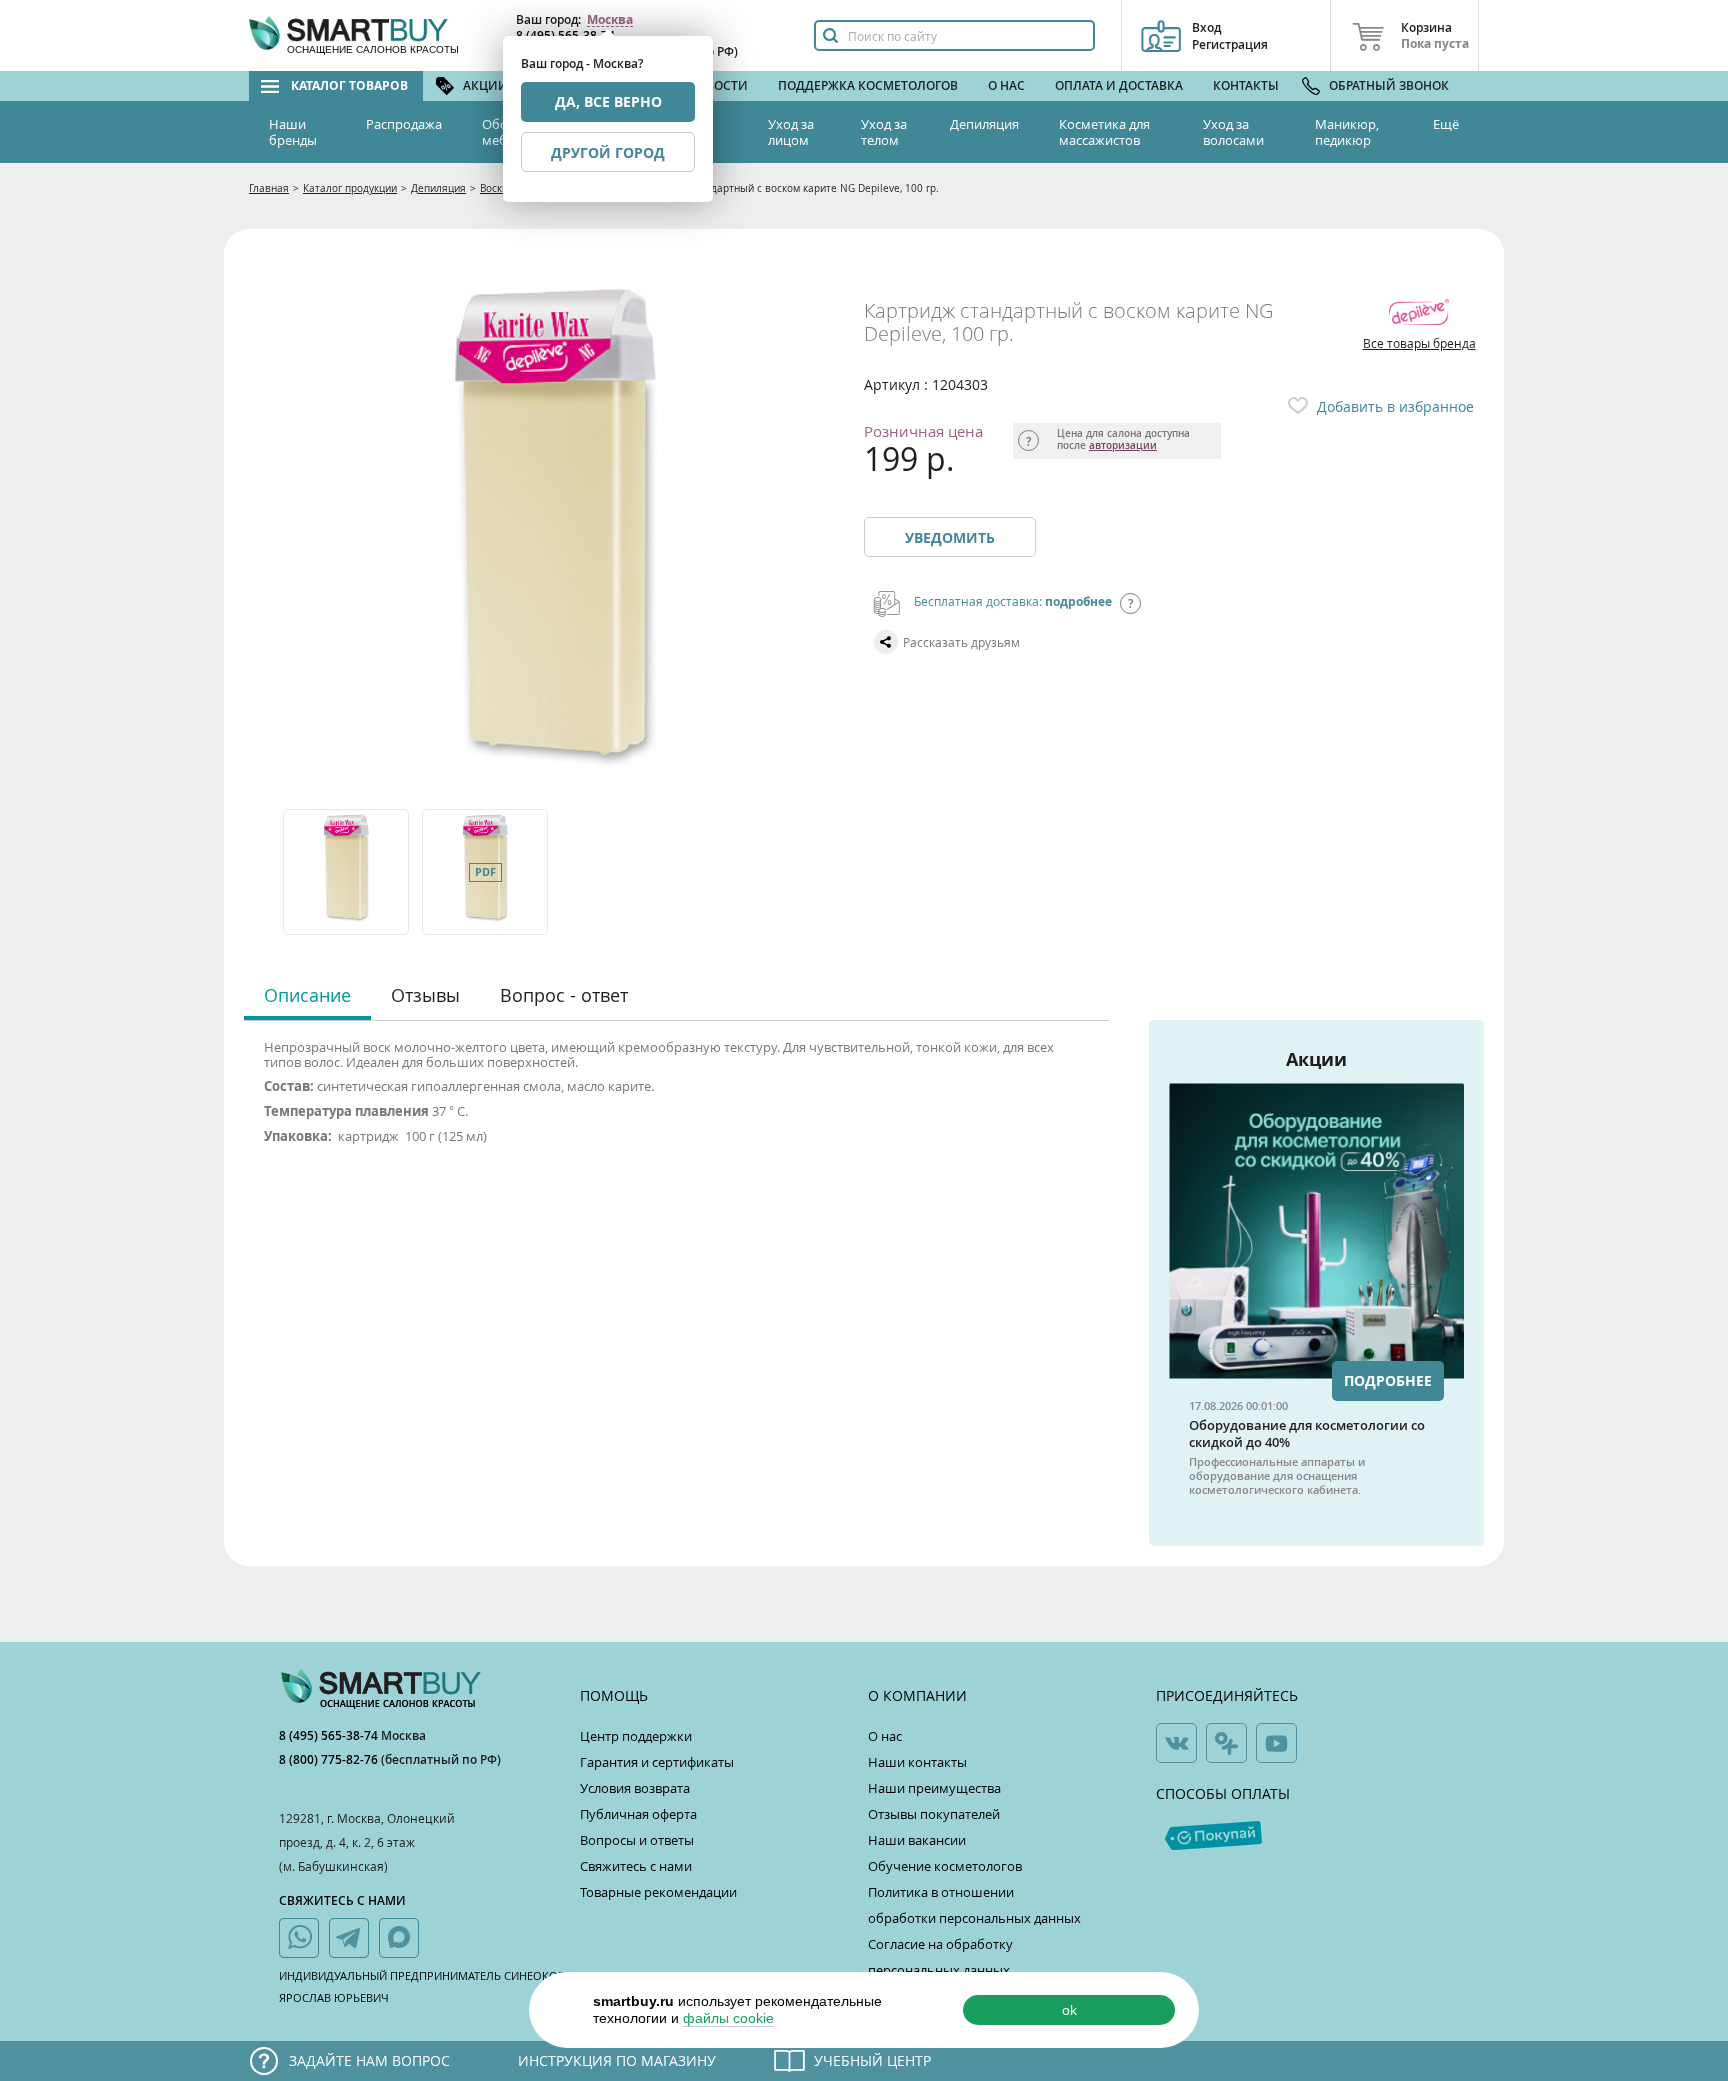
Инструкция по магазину (617, 2060)
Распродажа (404, 124)
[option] (347, 872)
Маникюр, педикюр (1347, 132)
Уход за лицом (791, 132)
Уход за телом (884, 132)
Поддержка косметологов (868, 85)
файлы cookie (728, 2018)
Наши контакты (917, 1762)
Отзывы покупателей (934, 1814)
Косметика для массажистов (1104, 132)
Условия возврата (635, 1788)
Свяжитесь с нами (636, 1866)
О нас (1006, 85)
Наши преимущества (934, 1788)
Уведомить (950, 537)
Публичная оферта (638, 1814)
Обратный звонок (1389, 85)
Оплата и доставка (1119, 85)
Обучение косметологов (945, 1866)
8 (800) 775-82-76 (330, 1759)
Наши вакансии (917, 1840)
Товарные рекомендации (658, 1892)
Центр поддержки (636, 1736)
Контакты (1246, 85)
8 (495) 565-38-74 (330, 1735)
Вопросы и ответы (637, 1840)
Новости (718, 85)
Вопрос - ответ (564, 995)
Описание (307, 995)
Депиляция (984, 124)
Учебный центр (872, 2060)
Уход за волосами (1233, 132)
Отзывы (425, 995)
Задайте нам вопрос (369, 2060)
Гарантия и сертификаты (657, 1762)
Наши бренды (293, 132)
